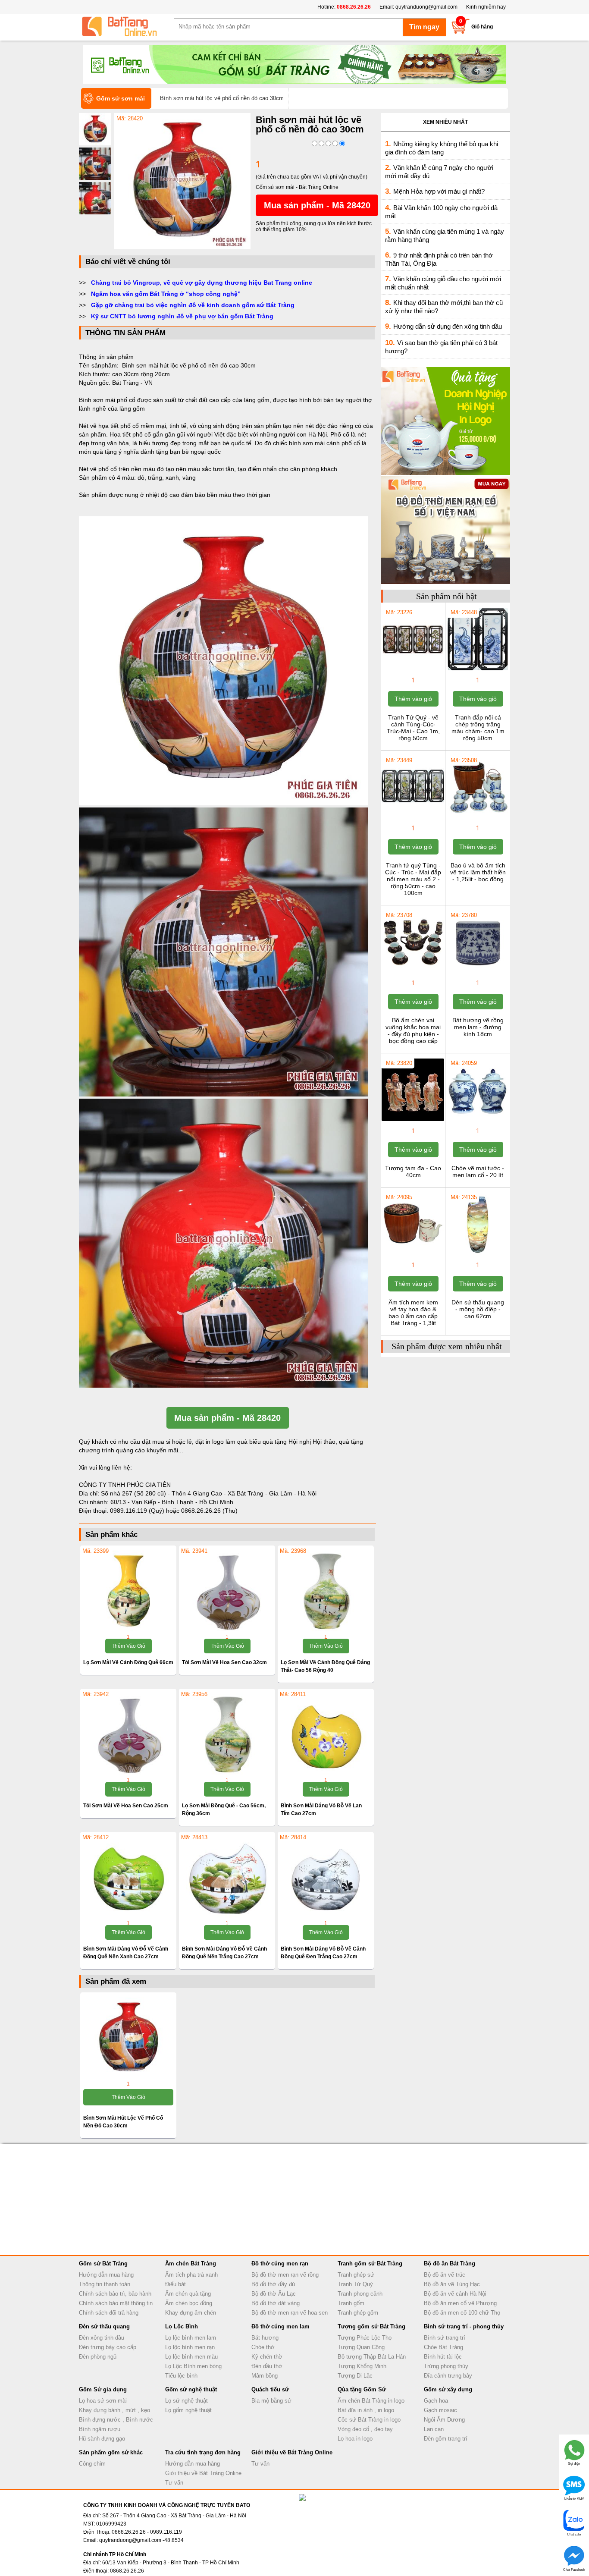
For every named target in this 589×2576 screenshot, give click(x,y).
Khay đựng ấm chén (191, 2313)
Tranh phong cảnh (360, 2294)
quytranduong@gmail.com (426, 7)
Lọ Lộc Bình (182, 2326)
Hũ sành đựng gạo (102, 2439)
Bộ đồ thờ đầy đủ (273, 2284)
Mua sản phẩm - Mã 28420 (317, 205)
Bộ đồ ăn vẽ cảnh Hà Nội (455, 2294)
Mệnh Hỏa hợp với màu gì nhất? (439, 191)
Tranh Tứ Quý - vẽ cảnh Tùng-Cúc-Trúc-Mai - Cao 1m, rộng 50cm (413, 728)
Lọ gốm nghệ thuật (188, 2410)
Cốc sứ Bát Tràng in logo (369, 2420)
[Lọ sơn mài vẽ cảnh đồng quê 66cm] (128, 1591)
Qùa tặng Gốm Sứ (362, 2389)
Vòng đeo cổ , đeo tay (365, 2429)
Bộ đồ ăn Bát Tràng (450, 2263)
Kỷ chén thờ (267, 2357)
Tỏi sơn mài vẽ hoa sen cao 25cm (126, 1806)
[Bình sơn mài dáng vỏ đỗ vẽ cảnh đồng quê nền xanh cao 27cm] (128, 1877)
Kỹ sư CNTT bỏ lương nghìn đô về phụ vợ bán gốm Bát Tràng (182, 316)
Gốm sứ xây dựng (448, 2389)
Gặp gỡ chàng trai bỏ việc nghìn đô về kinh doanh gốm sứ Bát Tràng (193, 305)
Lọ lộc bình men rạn (190, 2347)
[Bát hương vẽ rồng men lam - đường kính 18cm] (478, 972)
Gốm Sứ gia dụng (103, 2389)
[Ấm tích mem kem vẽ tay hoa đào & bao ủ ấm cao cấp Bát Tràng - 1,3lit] (413, 1254)
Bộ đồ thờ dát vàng (276, 2303)
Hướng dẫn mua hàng (106, 2275)
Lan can (434, 2429)
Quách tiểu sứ (270, 2389)
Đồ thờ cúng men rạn (280, 2263)
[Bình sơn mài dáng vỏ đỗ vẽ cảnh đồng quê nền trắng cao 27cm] (227, 1877)
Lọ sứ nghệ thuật (186, 2401)
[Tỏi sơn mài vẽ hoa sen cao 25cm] (128, 1734)
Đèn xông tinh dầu (102, 2338)
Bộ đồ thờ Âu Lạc (274, 2294)
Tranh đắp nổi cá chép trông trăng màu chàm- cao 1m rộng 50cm (478, 728)
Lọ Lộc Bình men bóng (193, 2366)
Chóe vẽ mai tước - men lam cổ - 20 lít (478, 1172)
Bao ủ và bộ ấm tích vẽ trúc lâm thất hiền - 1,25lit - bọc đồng (478, 872)
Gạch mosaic (440, 2410)
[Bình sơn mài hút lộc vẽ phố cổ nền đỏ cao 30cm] (182, 248)
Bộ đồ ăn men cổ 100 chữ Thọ (462, 2313)
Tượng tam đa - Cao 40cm (413, 1172)
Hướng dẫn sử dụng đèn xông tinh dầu (448, 326)
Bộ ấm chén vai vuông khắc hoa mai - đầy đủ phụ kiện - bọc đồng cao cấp (413, 1030)
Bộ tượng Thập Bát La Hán (372, 2357)
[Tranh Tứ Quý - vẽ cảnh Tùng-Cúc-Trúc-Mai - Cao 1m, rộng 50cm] (413, 669)
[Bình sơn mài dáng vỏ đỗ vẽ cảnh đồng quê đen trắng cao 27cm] (326, 1877)
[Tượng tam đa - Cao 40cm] (413, 1120)
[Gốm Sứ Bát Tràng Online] (126, 27)
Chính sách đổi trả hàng (109, 2313)
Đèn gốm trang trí (446, 2439)
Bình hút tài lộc (443, 2357)
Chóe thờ (263, 2347)
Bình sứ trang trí (445, 2338)
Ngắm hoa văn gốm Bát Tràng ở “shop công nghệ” (166, 294)
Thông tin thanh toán (105, 2284)
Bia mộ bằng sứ (271, 2401)
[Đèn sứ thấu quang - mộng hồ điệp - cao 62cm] (478, 1254)
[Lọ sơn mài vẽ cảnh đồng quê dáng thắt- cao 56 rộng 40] (326, 1591)
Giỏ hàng (482, 27)
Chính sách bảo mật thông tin (116, 2303)
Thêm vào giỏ (128, 1646)
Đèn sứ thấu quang (104, 2326)
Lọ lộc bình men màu (191, 2357)
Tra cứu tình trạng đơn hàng (203, 2452)
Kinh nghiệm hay (486, 7)
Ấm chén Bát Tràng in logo (371, 2401)
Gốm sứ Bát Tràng (103, 2263)
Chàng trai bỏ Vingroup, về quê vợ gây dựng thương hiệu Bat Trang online (202, 283)
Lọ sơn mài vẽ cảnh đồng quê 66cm (128, 1662)
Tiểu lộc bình (181, 2376)
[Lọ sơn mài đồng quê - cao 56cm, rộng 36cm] (227, 1734)
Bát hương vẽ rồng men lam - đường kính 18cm (478, 1027)
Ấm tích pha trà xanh (191, 2275)
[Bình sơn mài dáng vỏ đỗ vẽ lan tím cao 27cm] (326, 1734)
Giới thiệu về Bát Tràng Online (203, 2473)
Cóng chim (92, 2464)
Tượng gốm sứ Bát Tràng (371, 2326)
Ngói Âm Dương (444, 2420)
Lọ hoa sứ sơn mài (103, 2401)
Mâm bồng (265, 2376)
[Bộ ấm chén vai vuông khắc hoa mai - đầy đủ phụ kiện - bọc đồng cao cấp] (413, 972)
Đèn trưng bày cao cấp (108, 2347)
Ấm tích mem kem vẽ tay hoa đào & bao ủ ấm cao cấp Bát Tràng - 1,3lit (413, 1313)
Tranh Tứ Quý (355, 2284)
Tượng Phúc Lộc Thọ (365, 2338)
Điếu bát (175, 2284)
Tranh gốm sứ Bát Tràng (370, 2263)
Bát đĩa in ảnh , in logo (366, 2410)
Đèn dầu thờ (267, 2366)
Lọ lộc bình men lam (191, 2338)
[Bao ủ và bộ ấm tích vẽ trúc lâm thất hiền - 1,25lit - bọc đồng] (478, 817)
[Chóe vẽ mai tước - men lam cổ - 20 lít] (478, 1120)
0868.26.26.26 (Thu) (209, 1511)
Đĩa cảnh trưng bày (448, 2376)
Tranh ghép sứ (356, 2275)
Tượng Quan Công (361, 2347)
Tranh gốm (351, 2303)
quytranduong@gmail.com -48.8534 (141, 2540)
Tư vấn (174, 2483)
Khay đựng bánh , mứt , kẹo (114, 2410)
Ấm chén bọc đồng (189, 2303)
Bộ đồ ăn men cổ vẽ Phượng (460, 2303)
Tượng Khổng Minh (362, 2366)
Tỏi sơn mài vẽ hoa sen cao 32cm (224, 1662)
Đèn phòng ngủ (98, 2357)
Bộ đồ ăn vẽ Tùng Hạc (452, 2284)
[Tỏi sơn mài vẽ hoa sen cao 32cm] (227, 1591)
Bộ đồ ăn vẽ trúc (445, 2275)
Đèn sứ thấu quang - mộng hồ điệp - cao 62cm (478, 1309)
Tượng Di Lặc (355, 2376)
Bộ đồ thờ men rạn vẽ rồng (285, 2275)
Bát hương (265, 2338)
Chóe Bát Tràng (443, 2347)
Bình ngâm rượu (100, 2429)
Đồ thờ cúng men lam (280, 2326)
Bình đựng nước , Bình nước (116, 2420)
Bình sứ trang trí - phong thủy (464, 2326)
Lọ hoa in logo (355, 2439)
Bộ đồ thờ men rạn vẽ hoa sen (290, 2313)
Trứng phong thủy (446, 2366)
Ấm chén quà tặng (188, 2294)
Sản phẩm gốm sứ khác (111, 2452)
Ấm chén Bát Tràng (191, 2263)
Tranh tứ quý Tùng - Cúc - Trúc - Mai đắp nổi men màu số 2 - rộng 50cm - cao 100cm (413, 879)
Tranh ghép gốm (358, 2313)
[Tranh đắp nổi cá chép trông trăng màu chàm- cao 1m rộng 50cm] (478, 669)
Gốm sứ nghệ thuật (191, 2389)
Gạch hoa (436, 2401)
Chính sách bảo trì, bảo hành (115, 2294)
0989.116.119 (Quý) (138, 1511)
